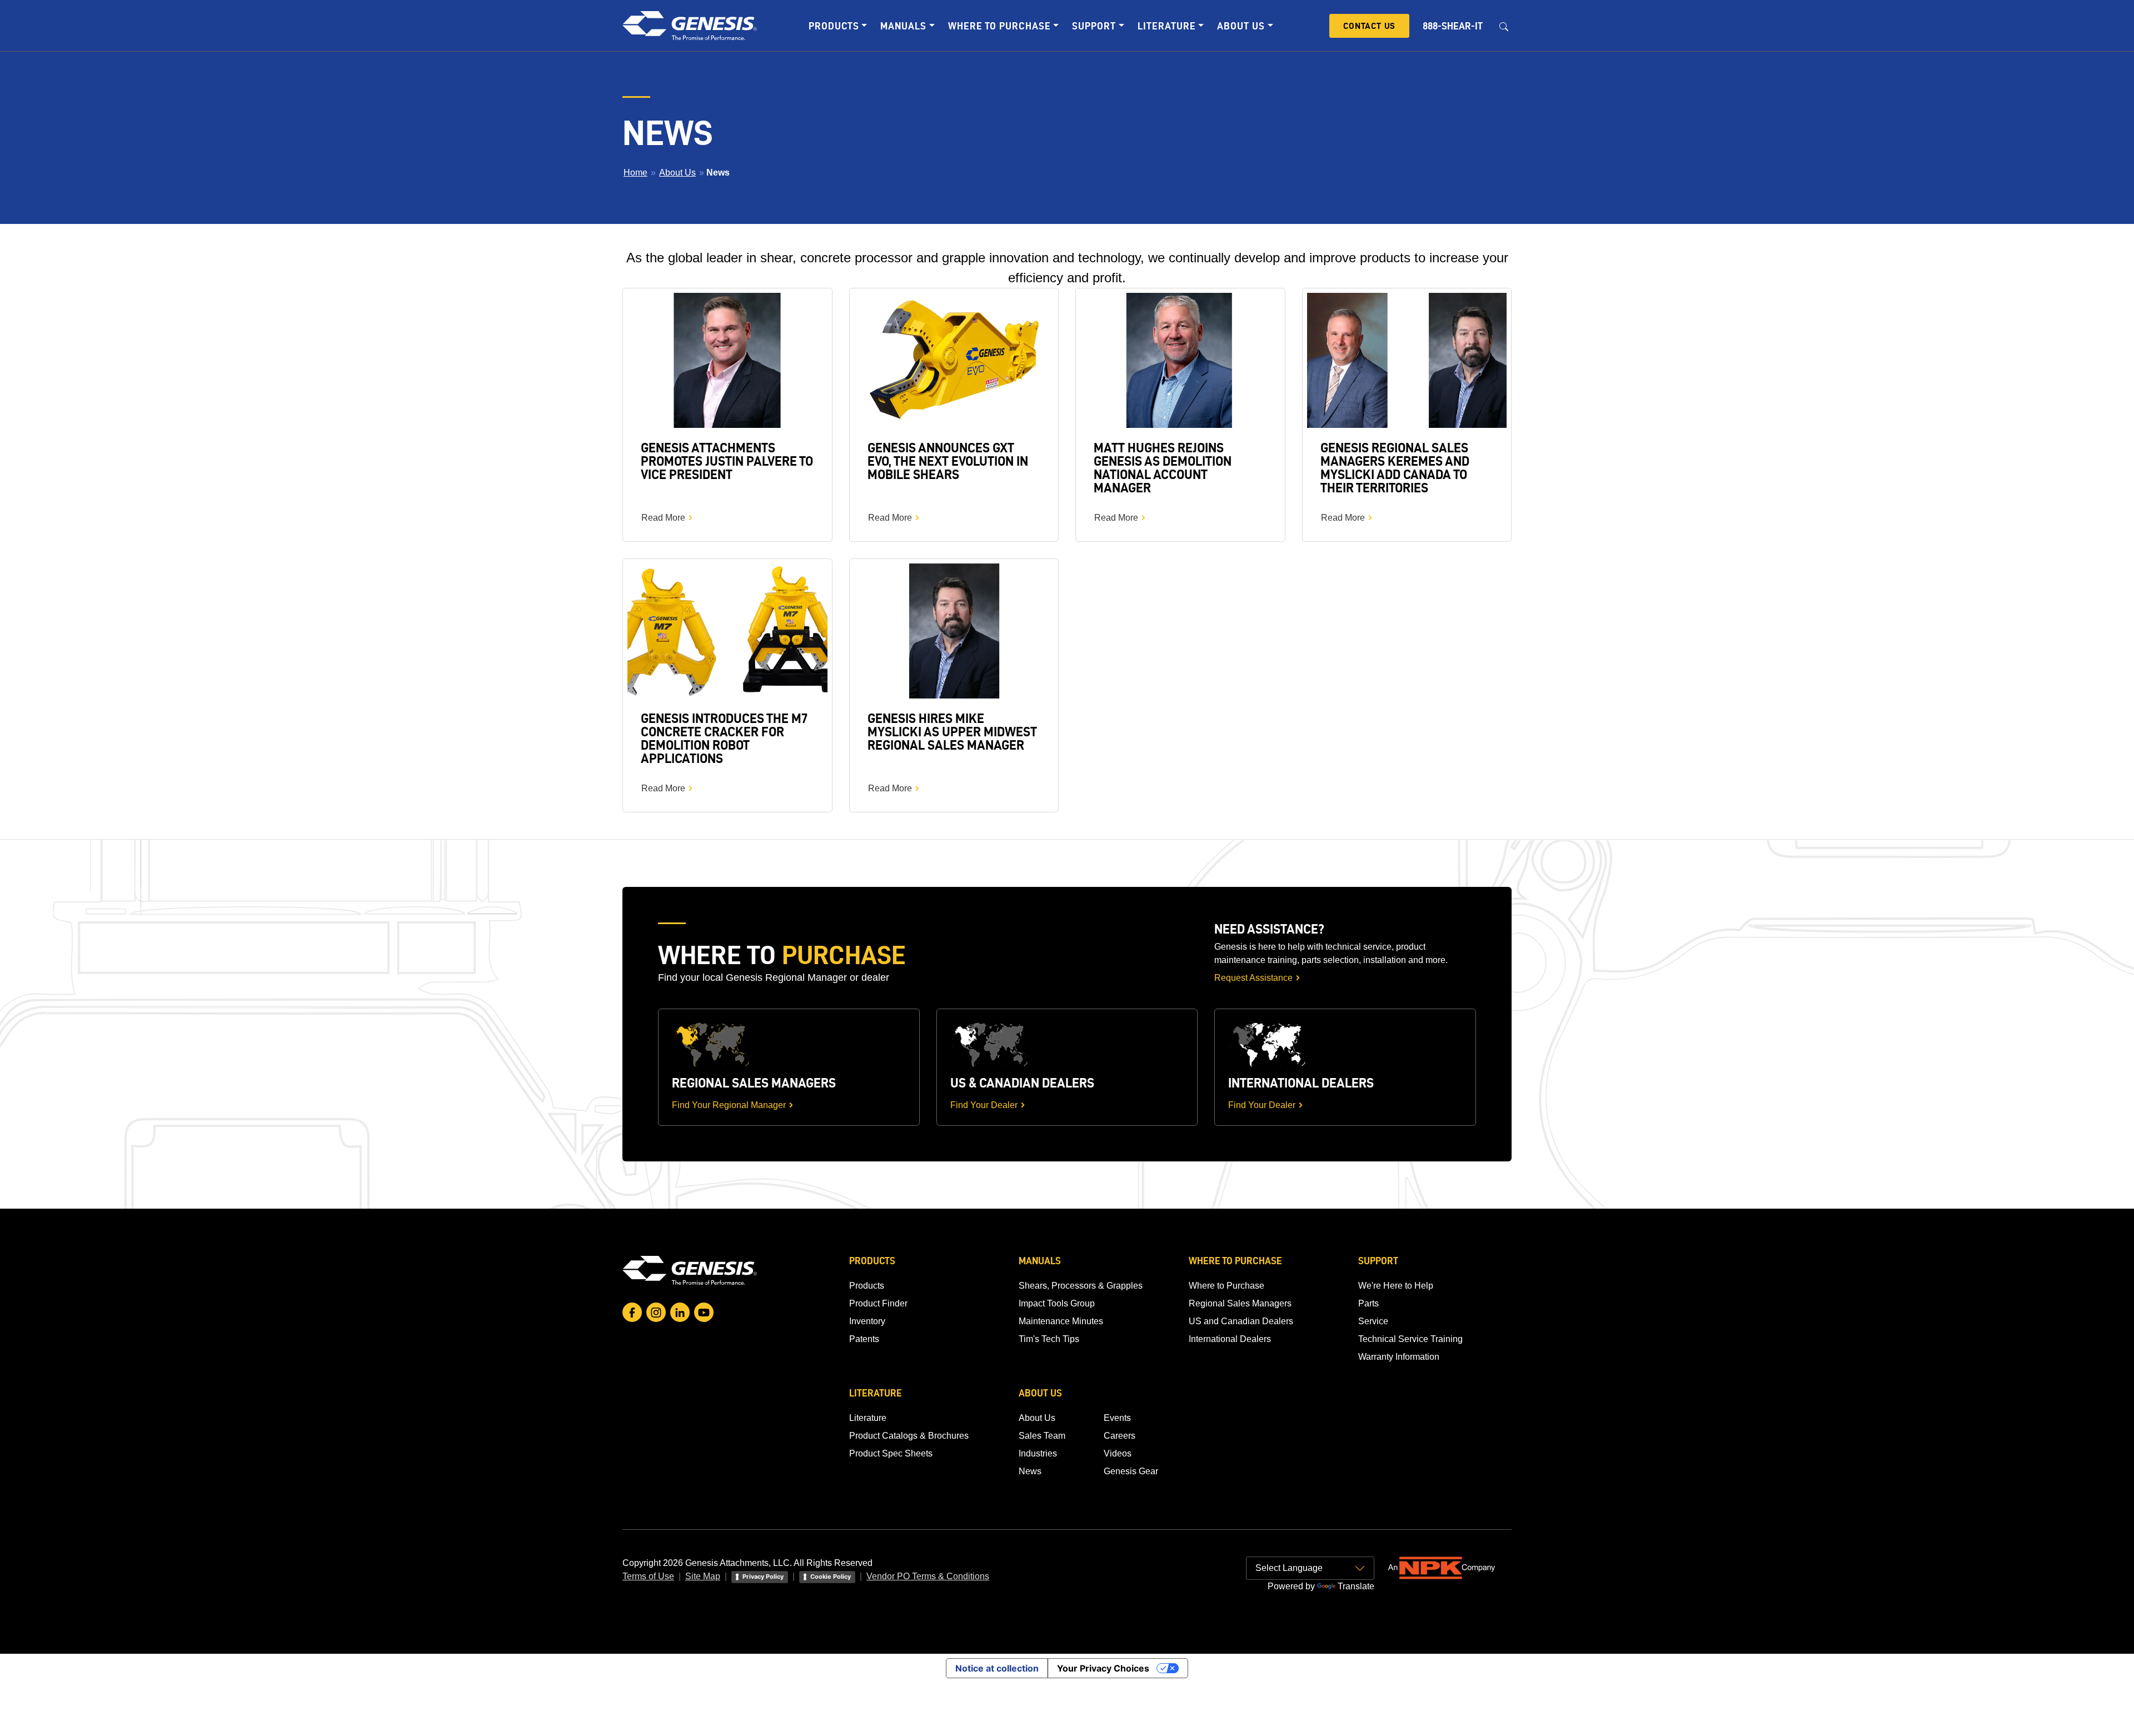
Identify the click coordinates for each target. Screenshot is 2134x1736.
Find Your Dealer (984, 1105)
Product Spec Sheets (891, 1453)
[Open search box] (1504, 26)
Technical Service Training (1410, 1339)
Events (1117, 1418)
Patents (864, 1339)
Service (1373, 1321)
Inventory (867, 1321)
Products (867, 1286)
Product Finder (878, 1303)
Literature (868, 1418)
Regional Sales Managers (1240, 1303)
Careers (1120, 1436)
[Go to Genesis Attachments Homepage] (690, 26)
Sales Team (1042, 1436)
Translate (1356, 1586)
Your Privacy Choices (1103, 1668)
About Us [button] (1241, 26)
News (1030, 1471)
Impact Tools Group (1057, 1303)
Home (635, 173)
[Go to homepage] (690, 1270)
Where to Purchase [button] (999, 26)
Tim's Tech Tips (1049, 1339)
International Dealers (1230, 1339)
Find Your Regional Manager (729, 1105)
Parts (1368, 1303)
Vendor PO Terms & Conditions (928, 1576)
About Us (677, 173)
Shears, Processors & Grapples (1081, 1286)
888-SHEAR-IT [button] (1453, 26)
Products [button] (834, 26)
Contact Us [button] (1369, 26)
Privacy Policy (763, 1577)
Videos (1118, 1453)
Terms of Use (648, 1576)
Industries (1038, 1453)
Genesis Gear (1131, 1471)
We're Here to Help (1396, 1286)
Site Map (703, 1576)
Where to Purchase (1226, 1286)
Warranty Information (1399, 1357)
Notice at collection (997, 1668)
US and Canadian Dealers (1241, 1321)
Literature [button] (1167, 26)
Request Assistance (1253, 978)
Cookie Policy (831, 1577)
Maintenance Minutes (1061, 1321)
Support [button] (1094, 26)
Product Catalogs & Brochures (909, 1436)
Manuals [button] (903, 26)
